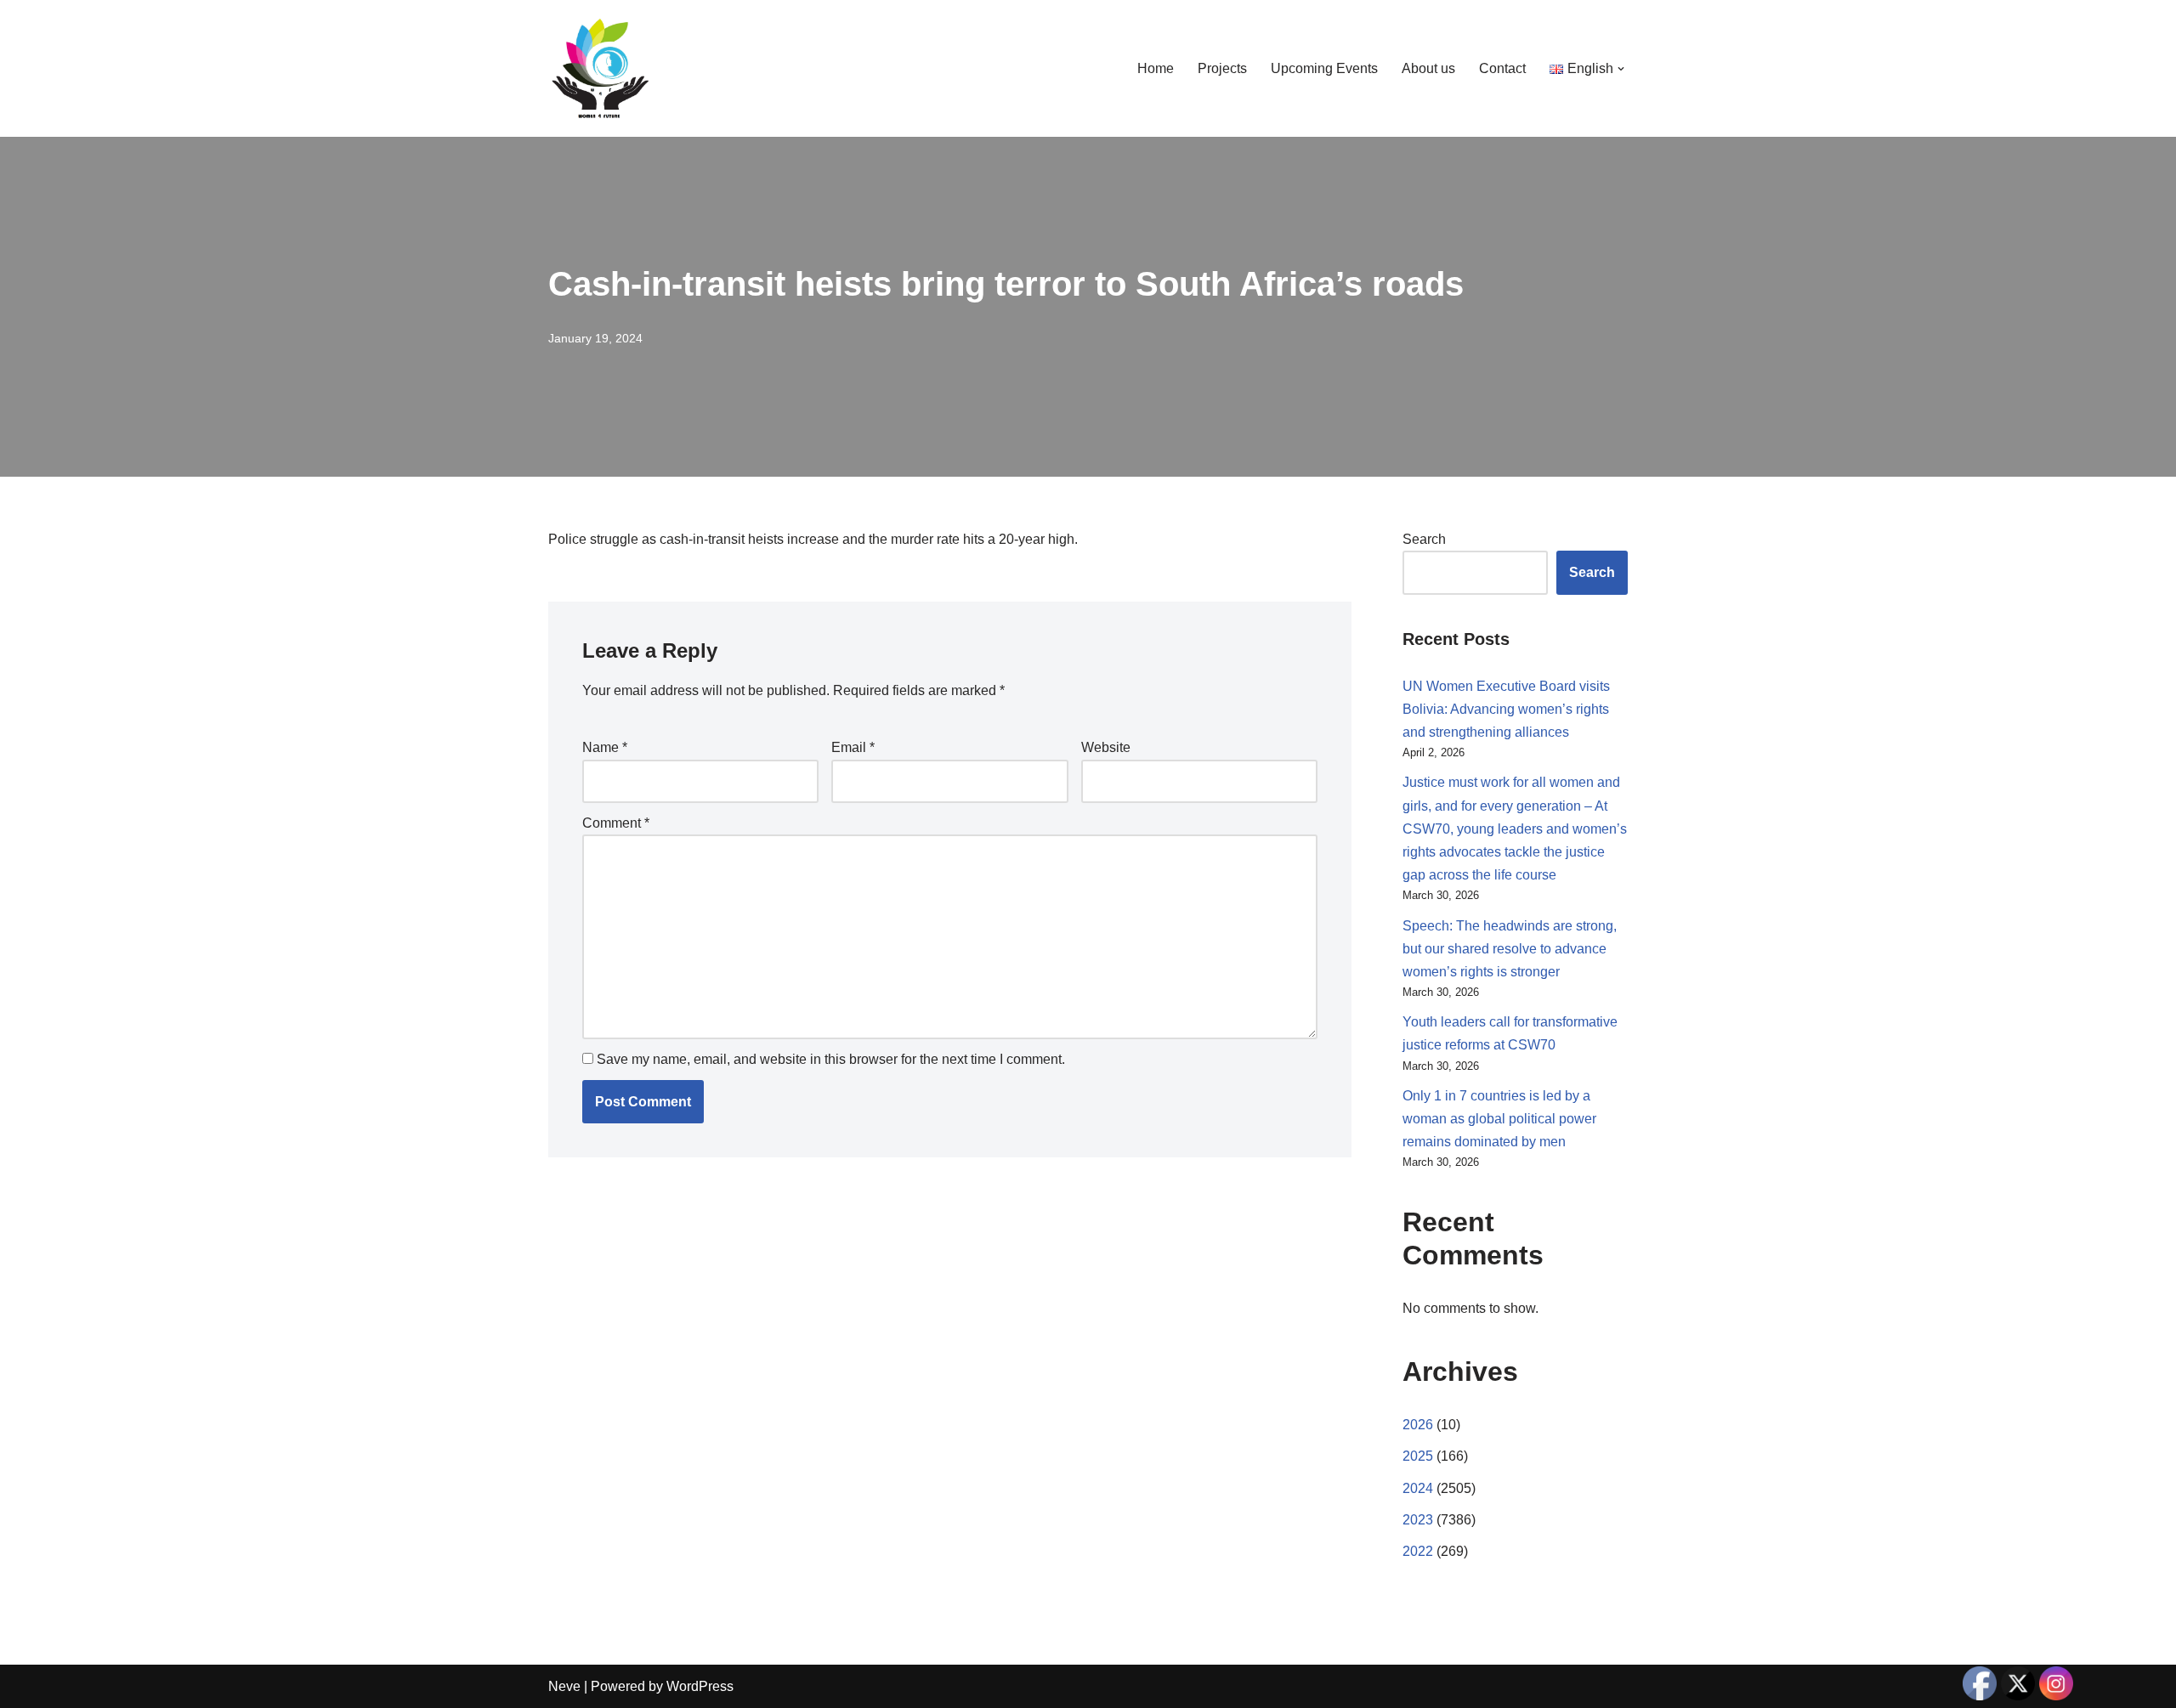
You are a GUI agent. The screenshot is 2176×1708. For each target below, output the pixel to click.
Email (853, 747)
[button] (1621, 69)
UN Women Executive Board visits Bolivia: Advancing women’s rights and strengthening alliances (1506, 709)
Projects (1222, 68)
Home (1156, 68)
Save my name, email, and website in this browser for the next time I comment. (831, 1059)
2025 (1418, 1456)
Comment (616, 823)
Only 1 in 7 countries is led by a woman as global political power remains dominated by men (1499, 1119)
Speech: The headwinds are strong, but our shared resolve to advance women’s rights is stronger (1510, 949)
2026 (1418, 1425)
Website (1106, 747)
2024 (1418, 1488)
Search (1424, 539)
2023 (1418, 1520)
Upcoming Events (1324, 68)
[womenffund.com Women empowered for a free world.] (599, 68)
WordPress (700, 1686)
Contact (1502, 68)
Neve (564, 1686)
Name (605, 747)
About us (1428, 68)
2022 (1418, 1551)
